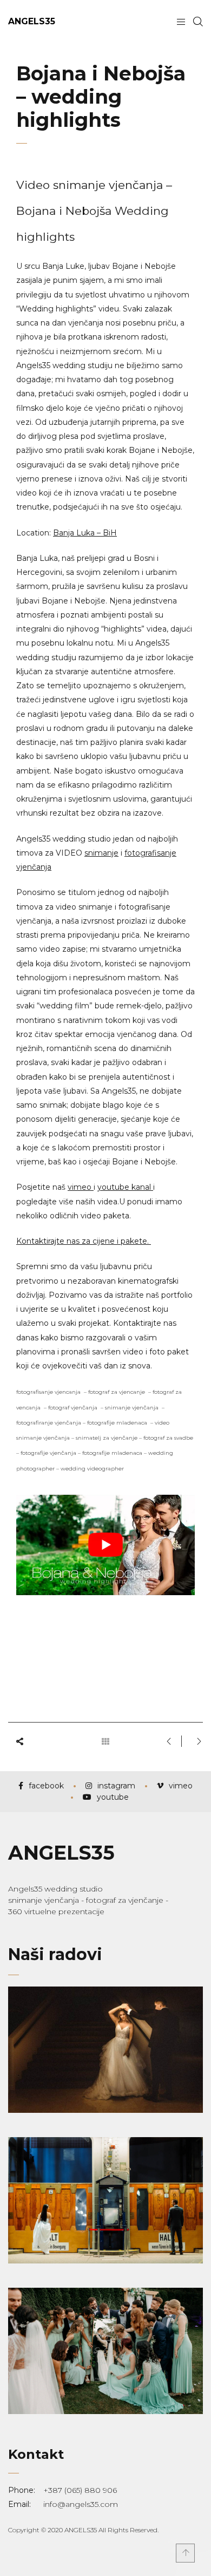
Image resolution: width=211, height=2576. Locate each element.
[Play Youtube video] (105, 1545)
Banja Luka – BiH (85, 533)
